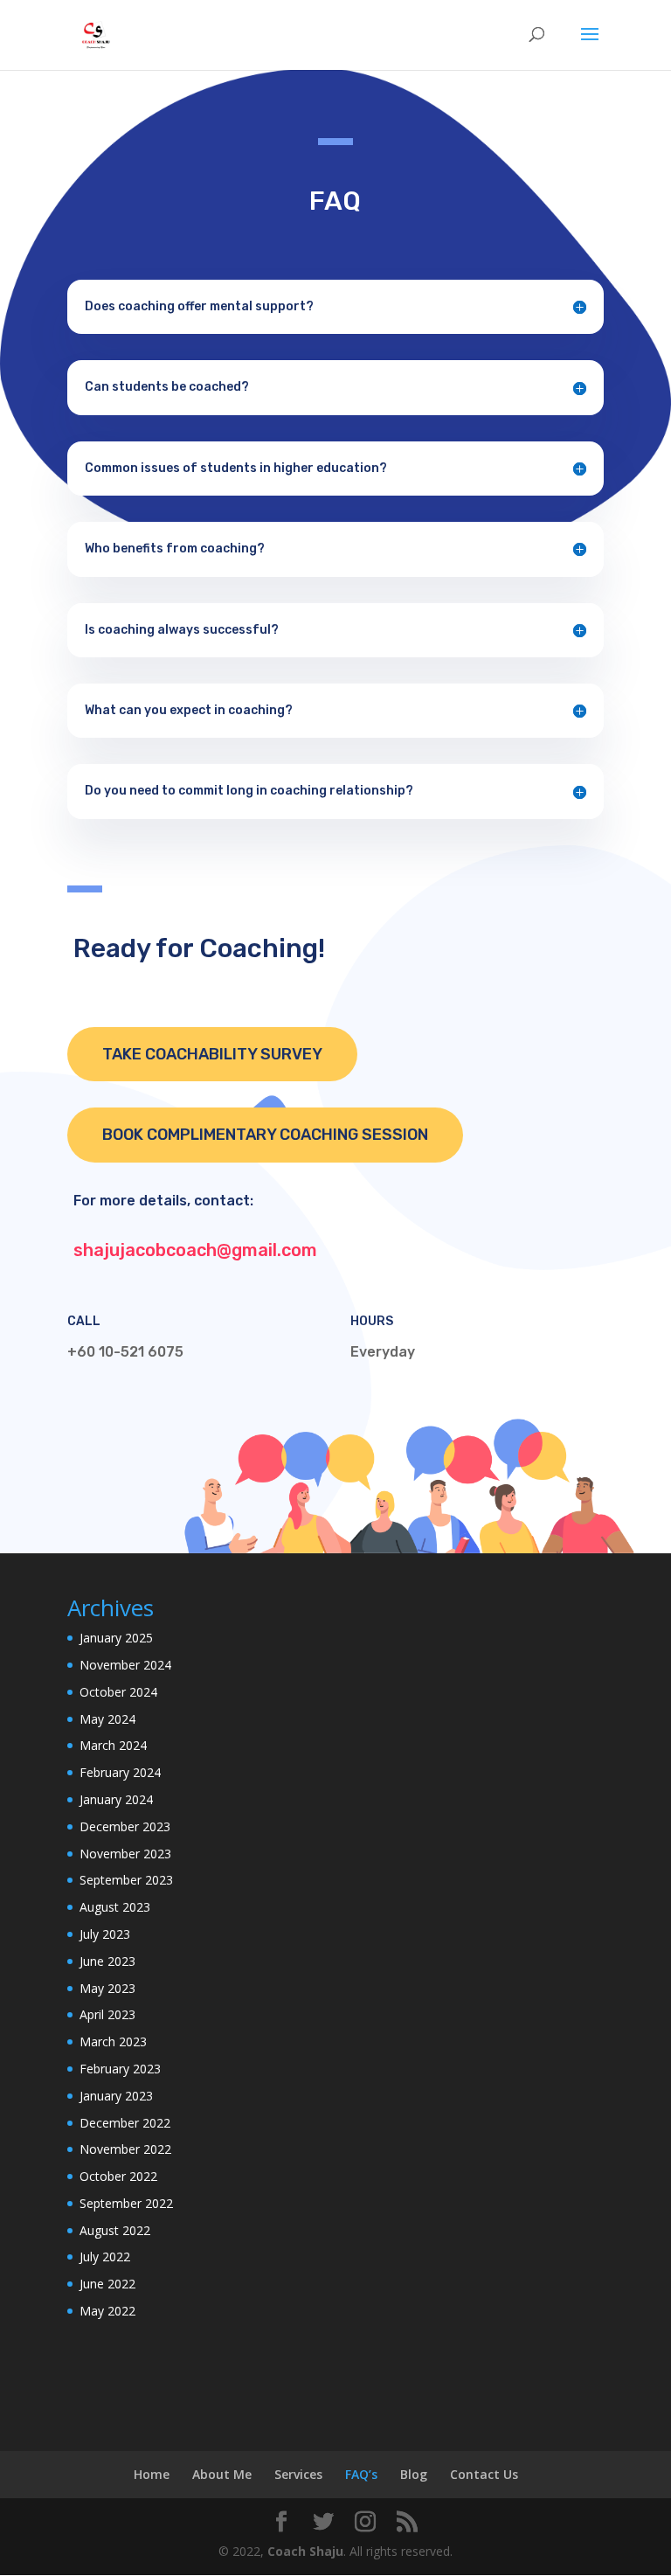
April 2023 (107, 2014)
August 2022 (115, 2230)
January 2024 (116, 1799)
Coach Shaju (305, 2551)
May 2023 (107, 1988)
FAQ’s (361, 2474)
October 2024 (118, 1692)
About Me (222, 2474)
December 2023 (125, 1826)
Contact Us (484, 2474)
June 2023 (107, 1961)
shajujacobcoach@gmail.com (195, 1250)
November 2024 (125, 1665)
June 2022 (107, 2284)
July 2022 (105, 2257)
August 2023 (115, 1907)
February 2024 (120, 1772)
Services (298, 2474)
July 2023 (105, 1934)
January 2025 (116, 1638)
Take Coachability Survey (212, 1054)
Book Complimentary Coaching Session (265, 1135)
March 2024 (113, 1745)
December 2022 (125, 2123)
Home (152, 2474)
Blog (414, 2474)
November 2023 (125, 1854)
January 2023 (116, 2096)
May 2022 (107, 2311)
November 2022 (125, 2149)
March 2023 (113, 2041)
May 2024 (107, 1719)
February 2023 (120, 2069)
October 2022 (118, 2176)
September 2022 (126, 2203)
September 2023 (126, 1880)
